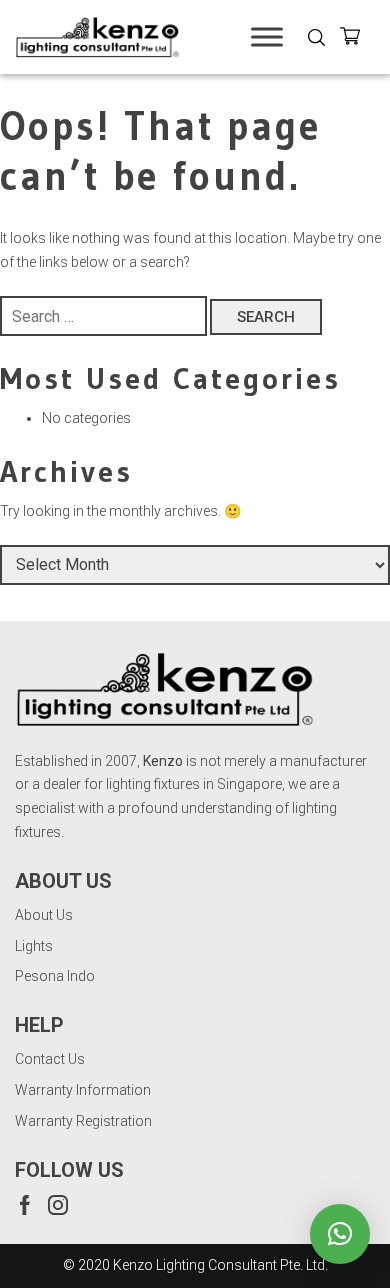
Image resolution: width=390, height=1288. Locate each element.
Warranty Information (83, 1090)
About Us (44, 915)
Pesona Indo (55, 976)
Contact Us (50, 1059)
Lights (34, 946)
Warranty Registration (83, 1121)
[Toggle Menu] (267, 36)
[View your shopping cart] (357, 39)
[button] (340, 1234)
